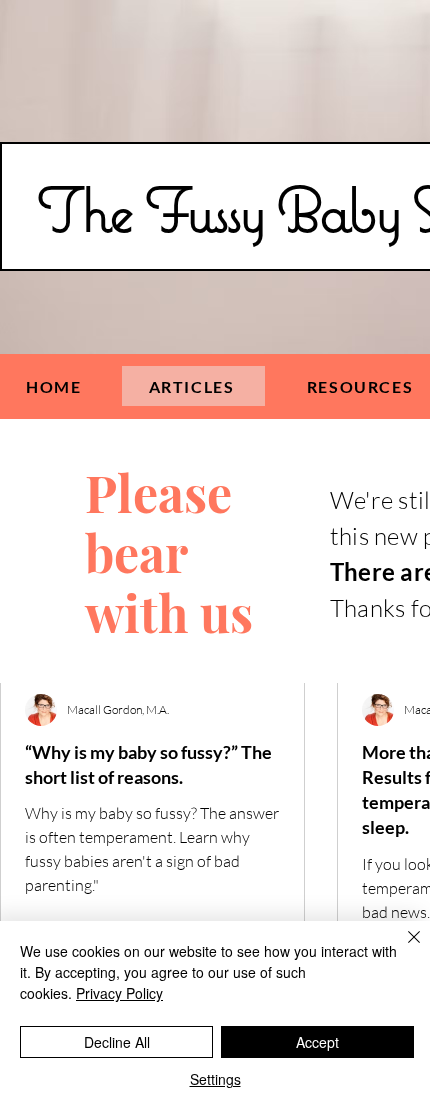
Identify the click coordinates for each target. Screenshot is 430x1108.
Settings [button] (215, 1079)
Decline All (117, 1042)
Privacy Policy (119, 993)
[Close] (402, 949)
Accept (317, 1042)
